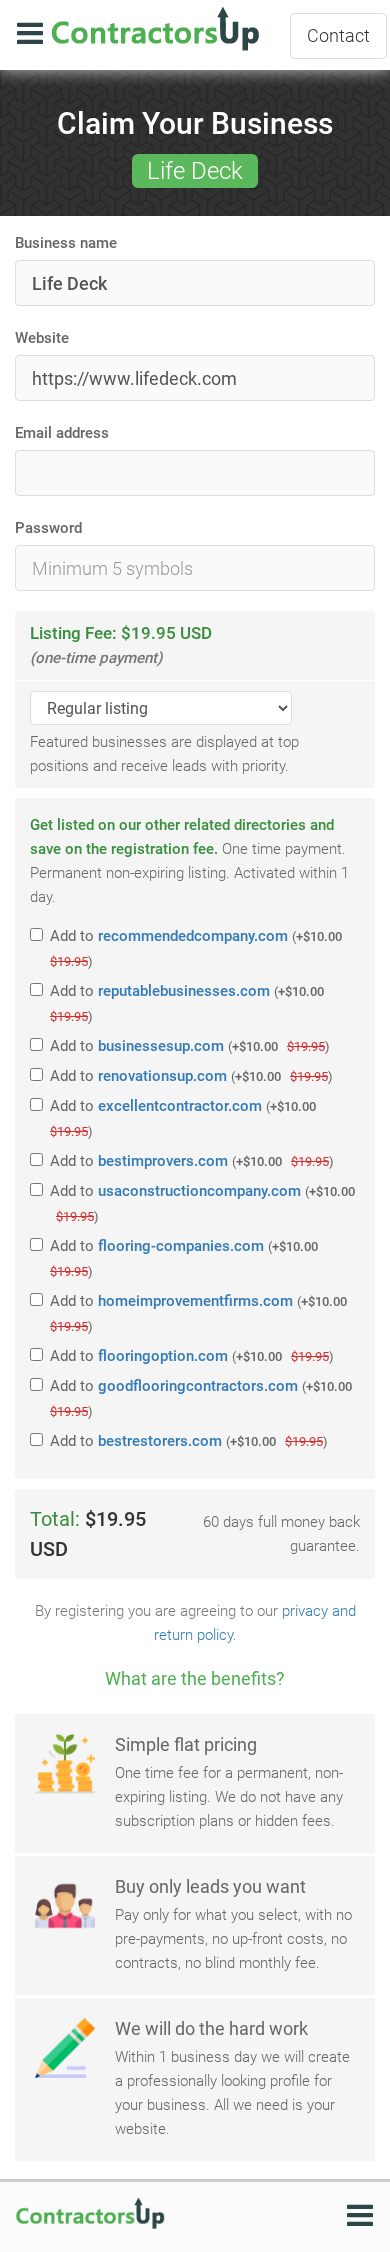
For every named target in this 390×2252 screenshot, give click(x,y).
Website (42, 338)
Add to (196, 948)
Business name (66, 243)
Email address (62, 433)
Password (48, 528)
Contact (338, 35)
